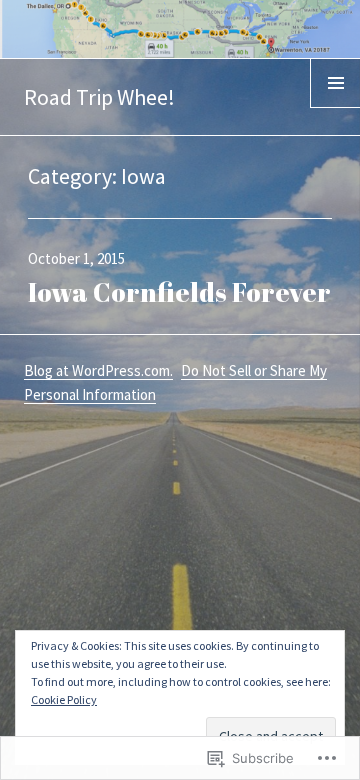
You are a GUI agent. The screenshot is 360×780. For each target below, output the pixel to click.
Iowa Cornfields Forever (179, 292)
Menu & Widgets (335, 107)
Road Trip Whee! (99, 97)
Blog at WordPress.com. (98, 370)
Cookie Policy (64, 699)
